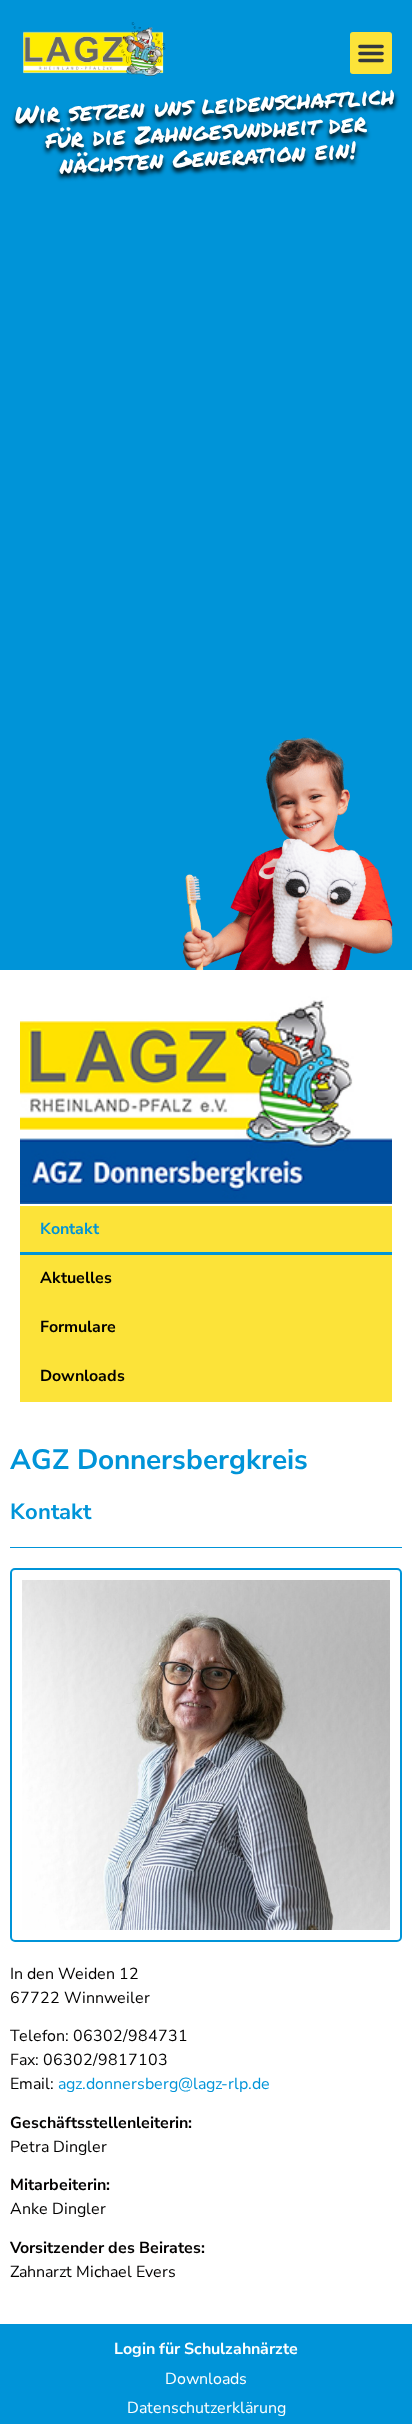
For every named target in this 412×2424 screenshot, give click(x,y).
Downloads (82, 1376)
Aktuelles (76, 1278)
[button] (371, 53)
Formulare (78, 1327)
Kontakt (69, 1229)
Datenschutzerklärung (206, 2408)
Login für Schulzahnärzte (206, 2349)
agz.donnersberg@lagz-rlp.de (164, 2084)
